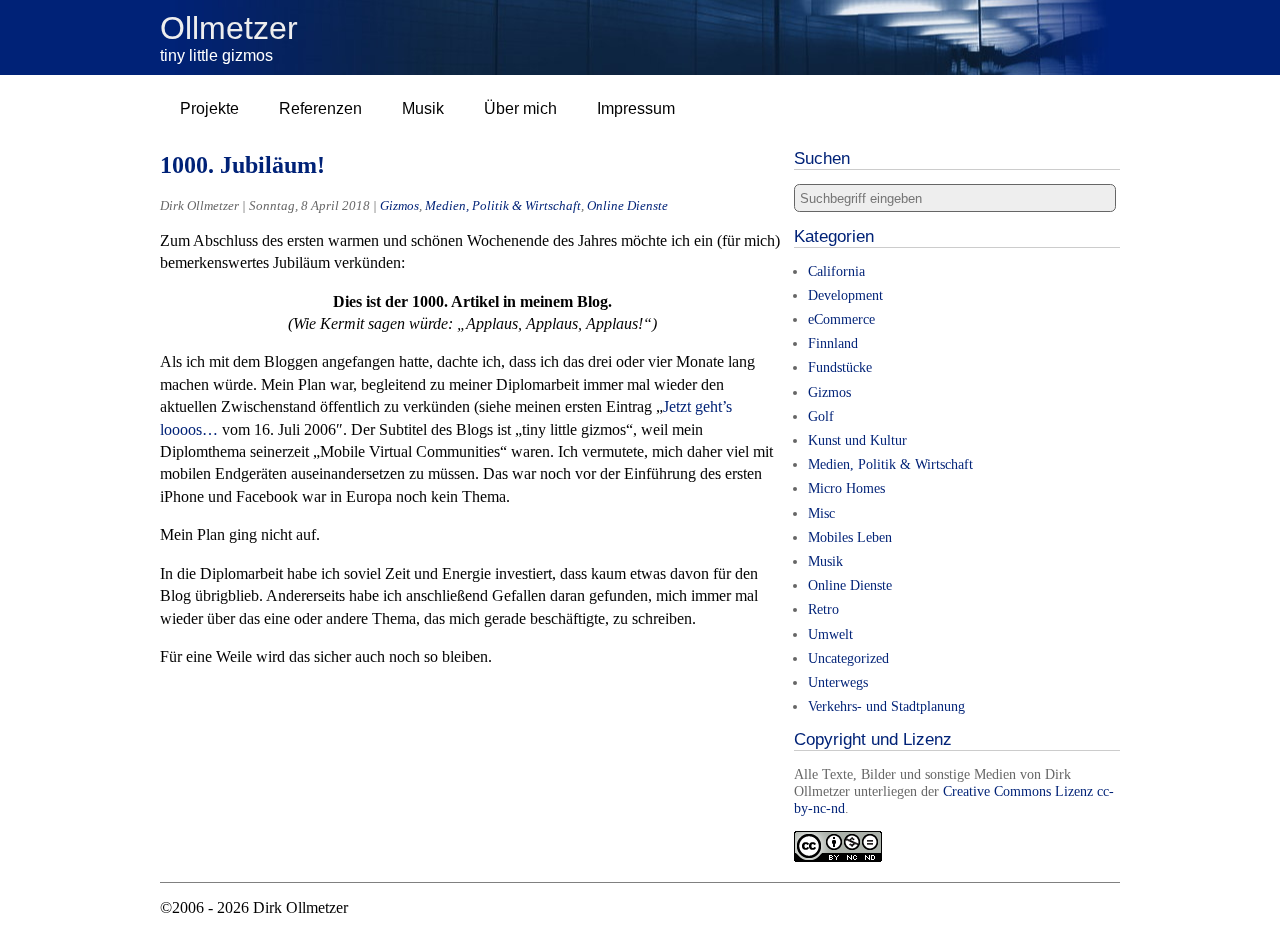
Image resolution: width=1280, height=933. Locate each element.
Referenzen (320, 108)
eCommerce (841, 319)
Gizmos (399, 206)
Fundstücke (840, 367)
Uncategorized (848, 658)
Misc (821, 513)
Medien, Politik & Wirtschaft (503, 206)
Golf (821, 416)
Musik (423, 108)
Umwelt (830, 634)
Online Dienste (627, 206)
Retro (823, 609)
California (836, 271)
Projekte (209, 108)
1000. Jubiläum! (242, 165)
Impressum (636, 108)
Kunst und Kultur (857, 440)
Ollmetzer (229, 28)
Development (845, 295)
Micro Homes (846, 488)
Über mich (520, 108)
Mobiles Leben (850, 537)
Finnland (833, 343)
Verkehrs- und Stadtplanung (886, 706)
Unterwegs (838, 682)
